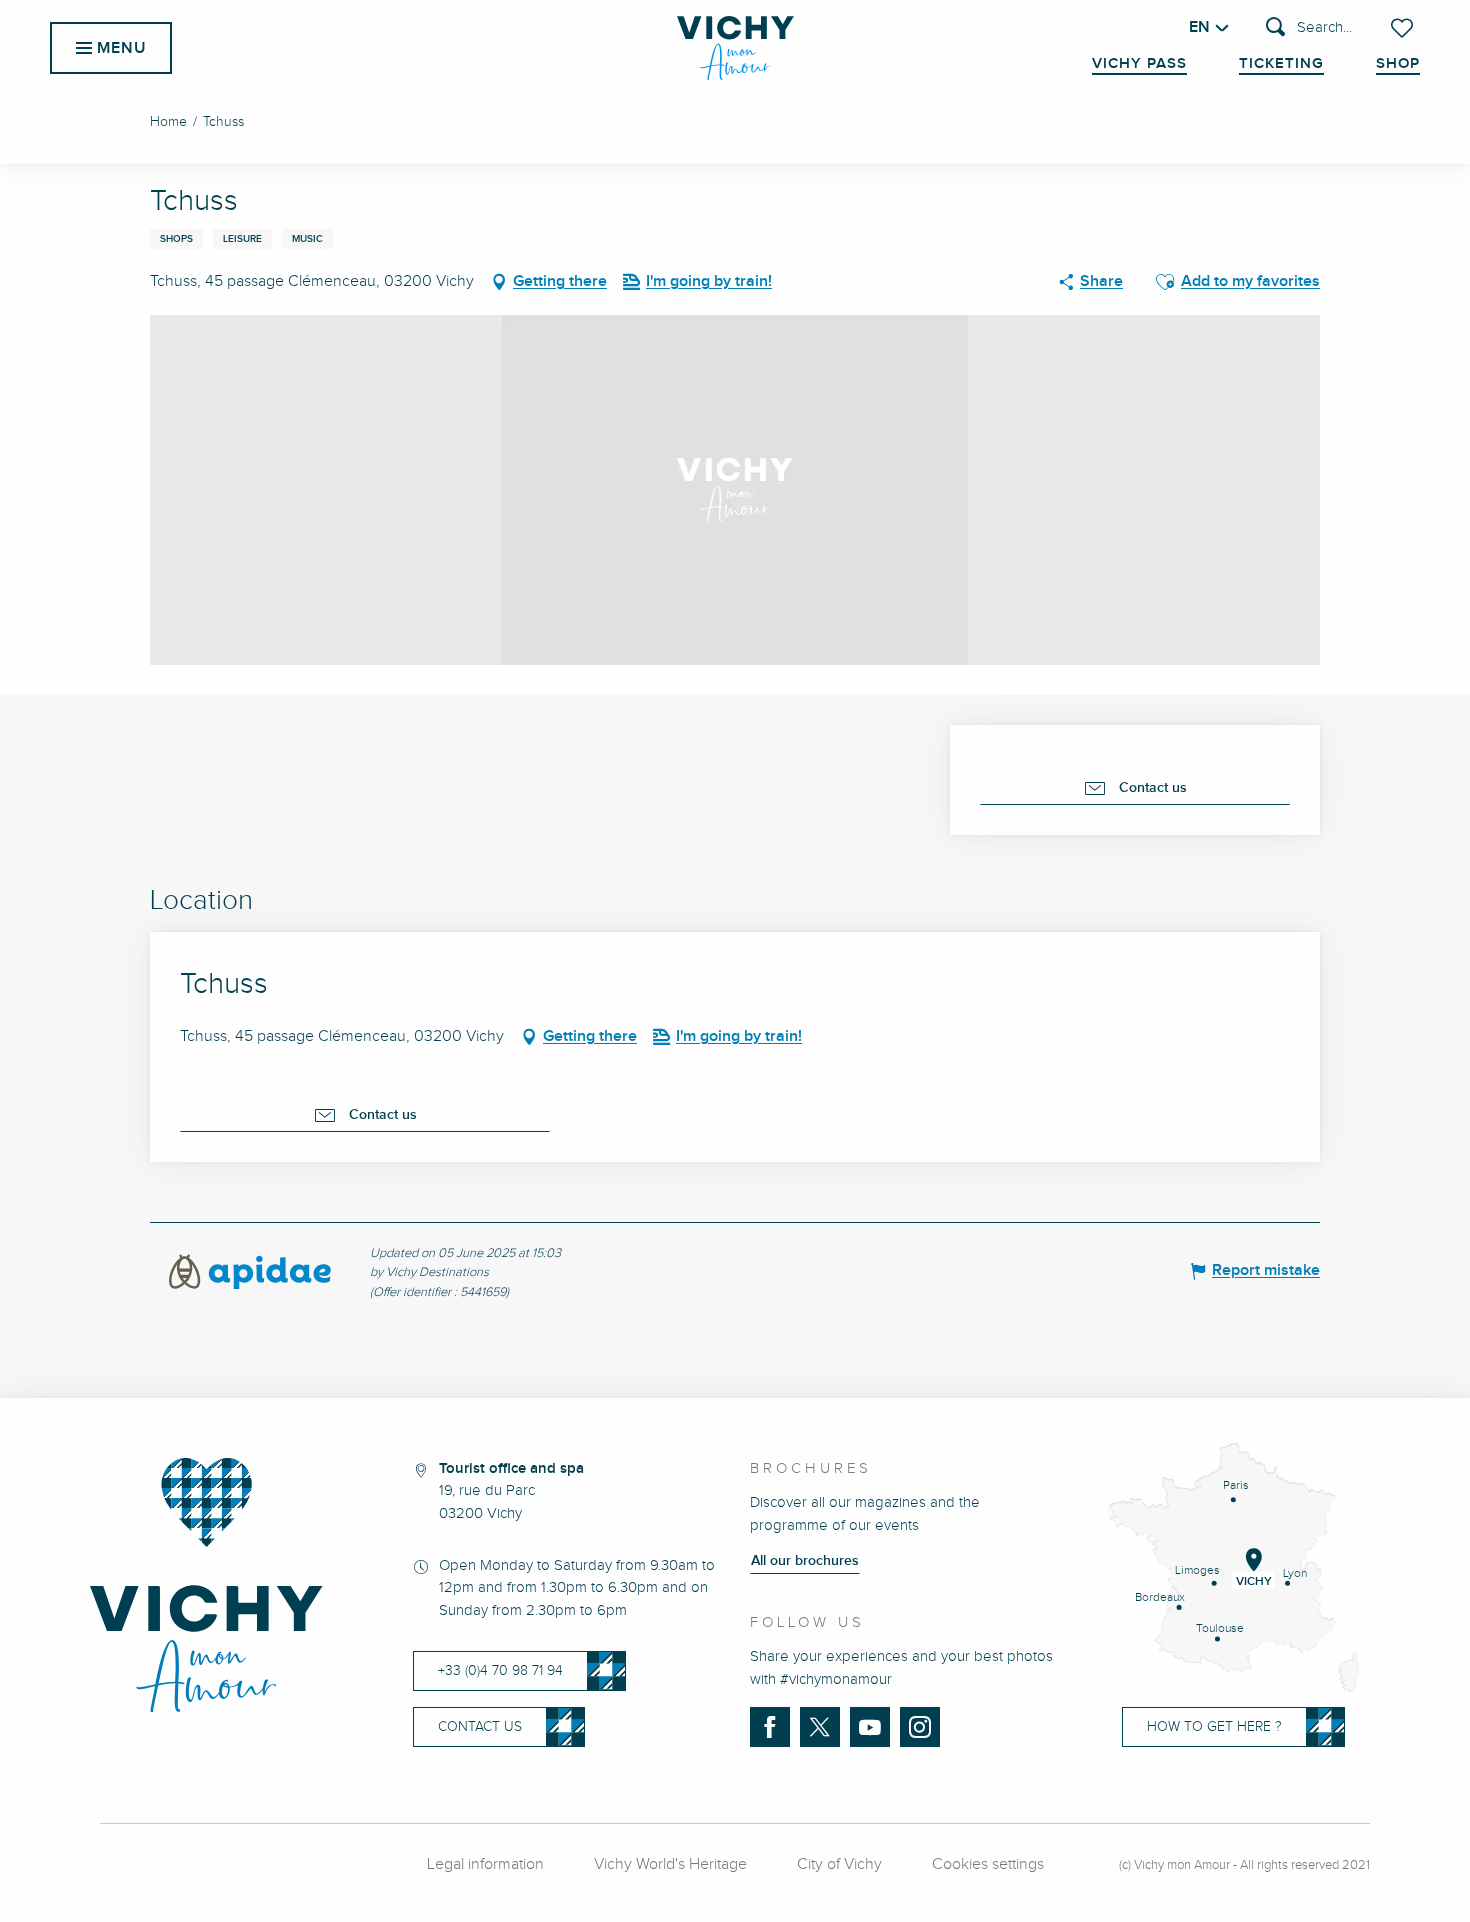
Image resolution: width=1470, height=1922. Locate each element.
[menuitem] (735, 48)
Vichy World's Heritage (670, 1864)
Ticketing (1281, 64)
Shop (1398, 64)
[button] (1309, 28)
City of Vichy (839, 1864)
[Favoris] (1404, 28)
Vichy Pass (1139, 64)
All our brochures (805, 1561)
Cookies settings (988, 1864)
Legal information (485, 1864)
